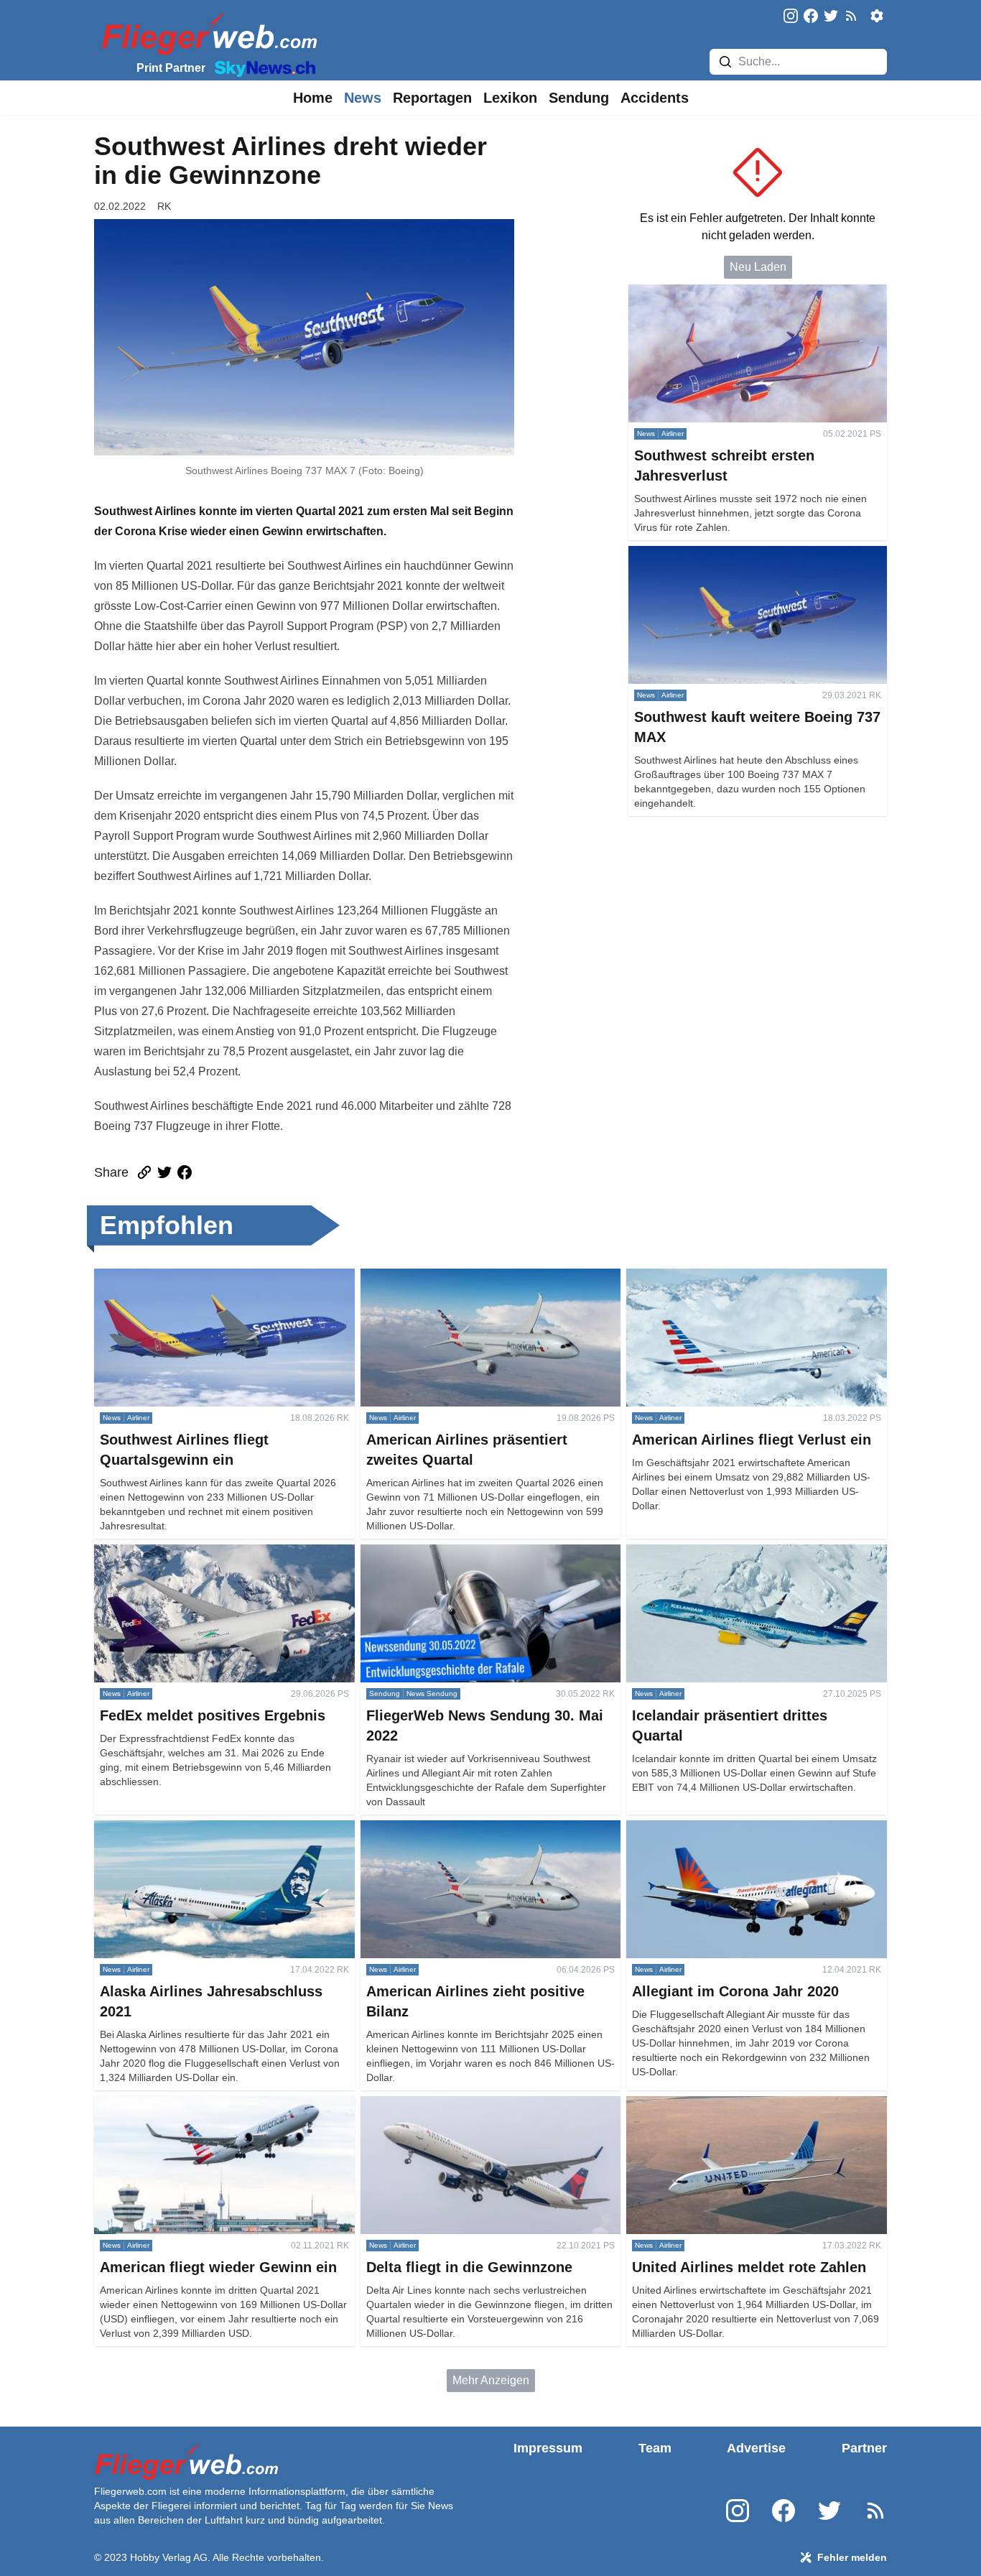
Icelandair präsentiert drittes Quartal (717, 1553)
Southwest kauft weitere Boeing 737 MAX (734, 554)
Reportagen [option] (432, 98)
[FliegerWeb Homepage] (206, 33)
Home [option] (313, 98)
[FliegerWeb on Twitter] (831, 17)
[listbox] (313, 98)
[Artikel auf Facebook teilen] (185, 1172)
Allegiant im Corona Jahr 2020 (704, 1829)
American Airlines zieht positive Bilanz (458, 1829)
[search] (725, 62)
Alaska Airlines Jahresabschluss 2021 (191, 1829)
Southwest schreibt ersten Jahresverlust (730, 293)
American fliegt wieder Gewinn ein (181, 2104)
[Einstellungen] (877, 16)
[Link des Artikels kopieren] (144, 1172)
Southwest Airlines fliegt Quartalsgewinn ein (206, 1277)
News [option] (363, 98)
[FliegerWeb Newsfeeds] (851, 16)
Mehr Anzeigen (491, 2380)
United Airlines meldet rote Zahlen (713, 2104)
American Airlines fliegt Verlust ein (713, 1277)
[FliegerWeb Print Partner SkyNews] (262, 68)
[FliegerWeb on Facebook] (811, 17)
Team (655, 2448)
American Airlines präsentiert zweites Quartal (475, 1277)
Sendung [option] (579, 98)
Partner (864, 2448)
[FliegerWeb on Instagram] (791, 17)
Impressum (548, 2448)
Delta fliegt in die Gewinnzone (437, 2104)
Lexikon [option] (510, 98)
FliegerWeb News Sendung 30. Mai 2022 (466, 1553)
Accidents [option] (655, 98)
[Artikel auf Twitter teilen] (164, 1172)
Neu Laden (758, 267)
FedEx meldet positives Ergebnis (178, 1553)
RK (164, 206)
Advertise (756, 2448)
